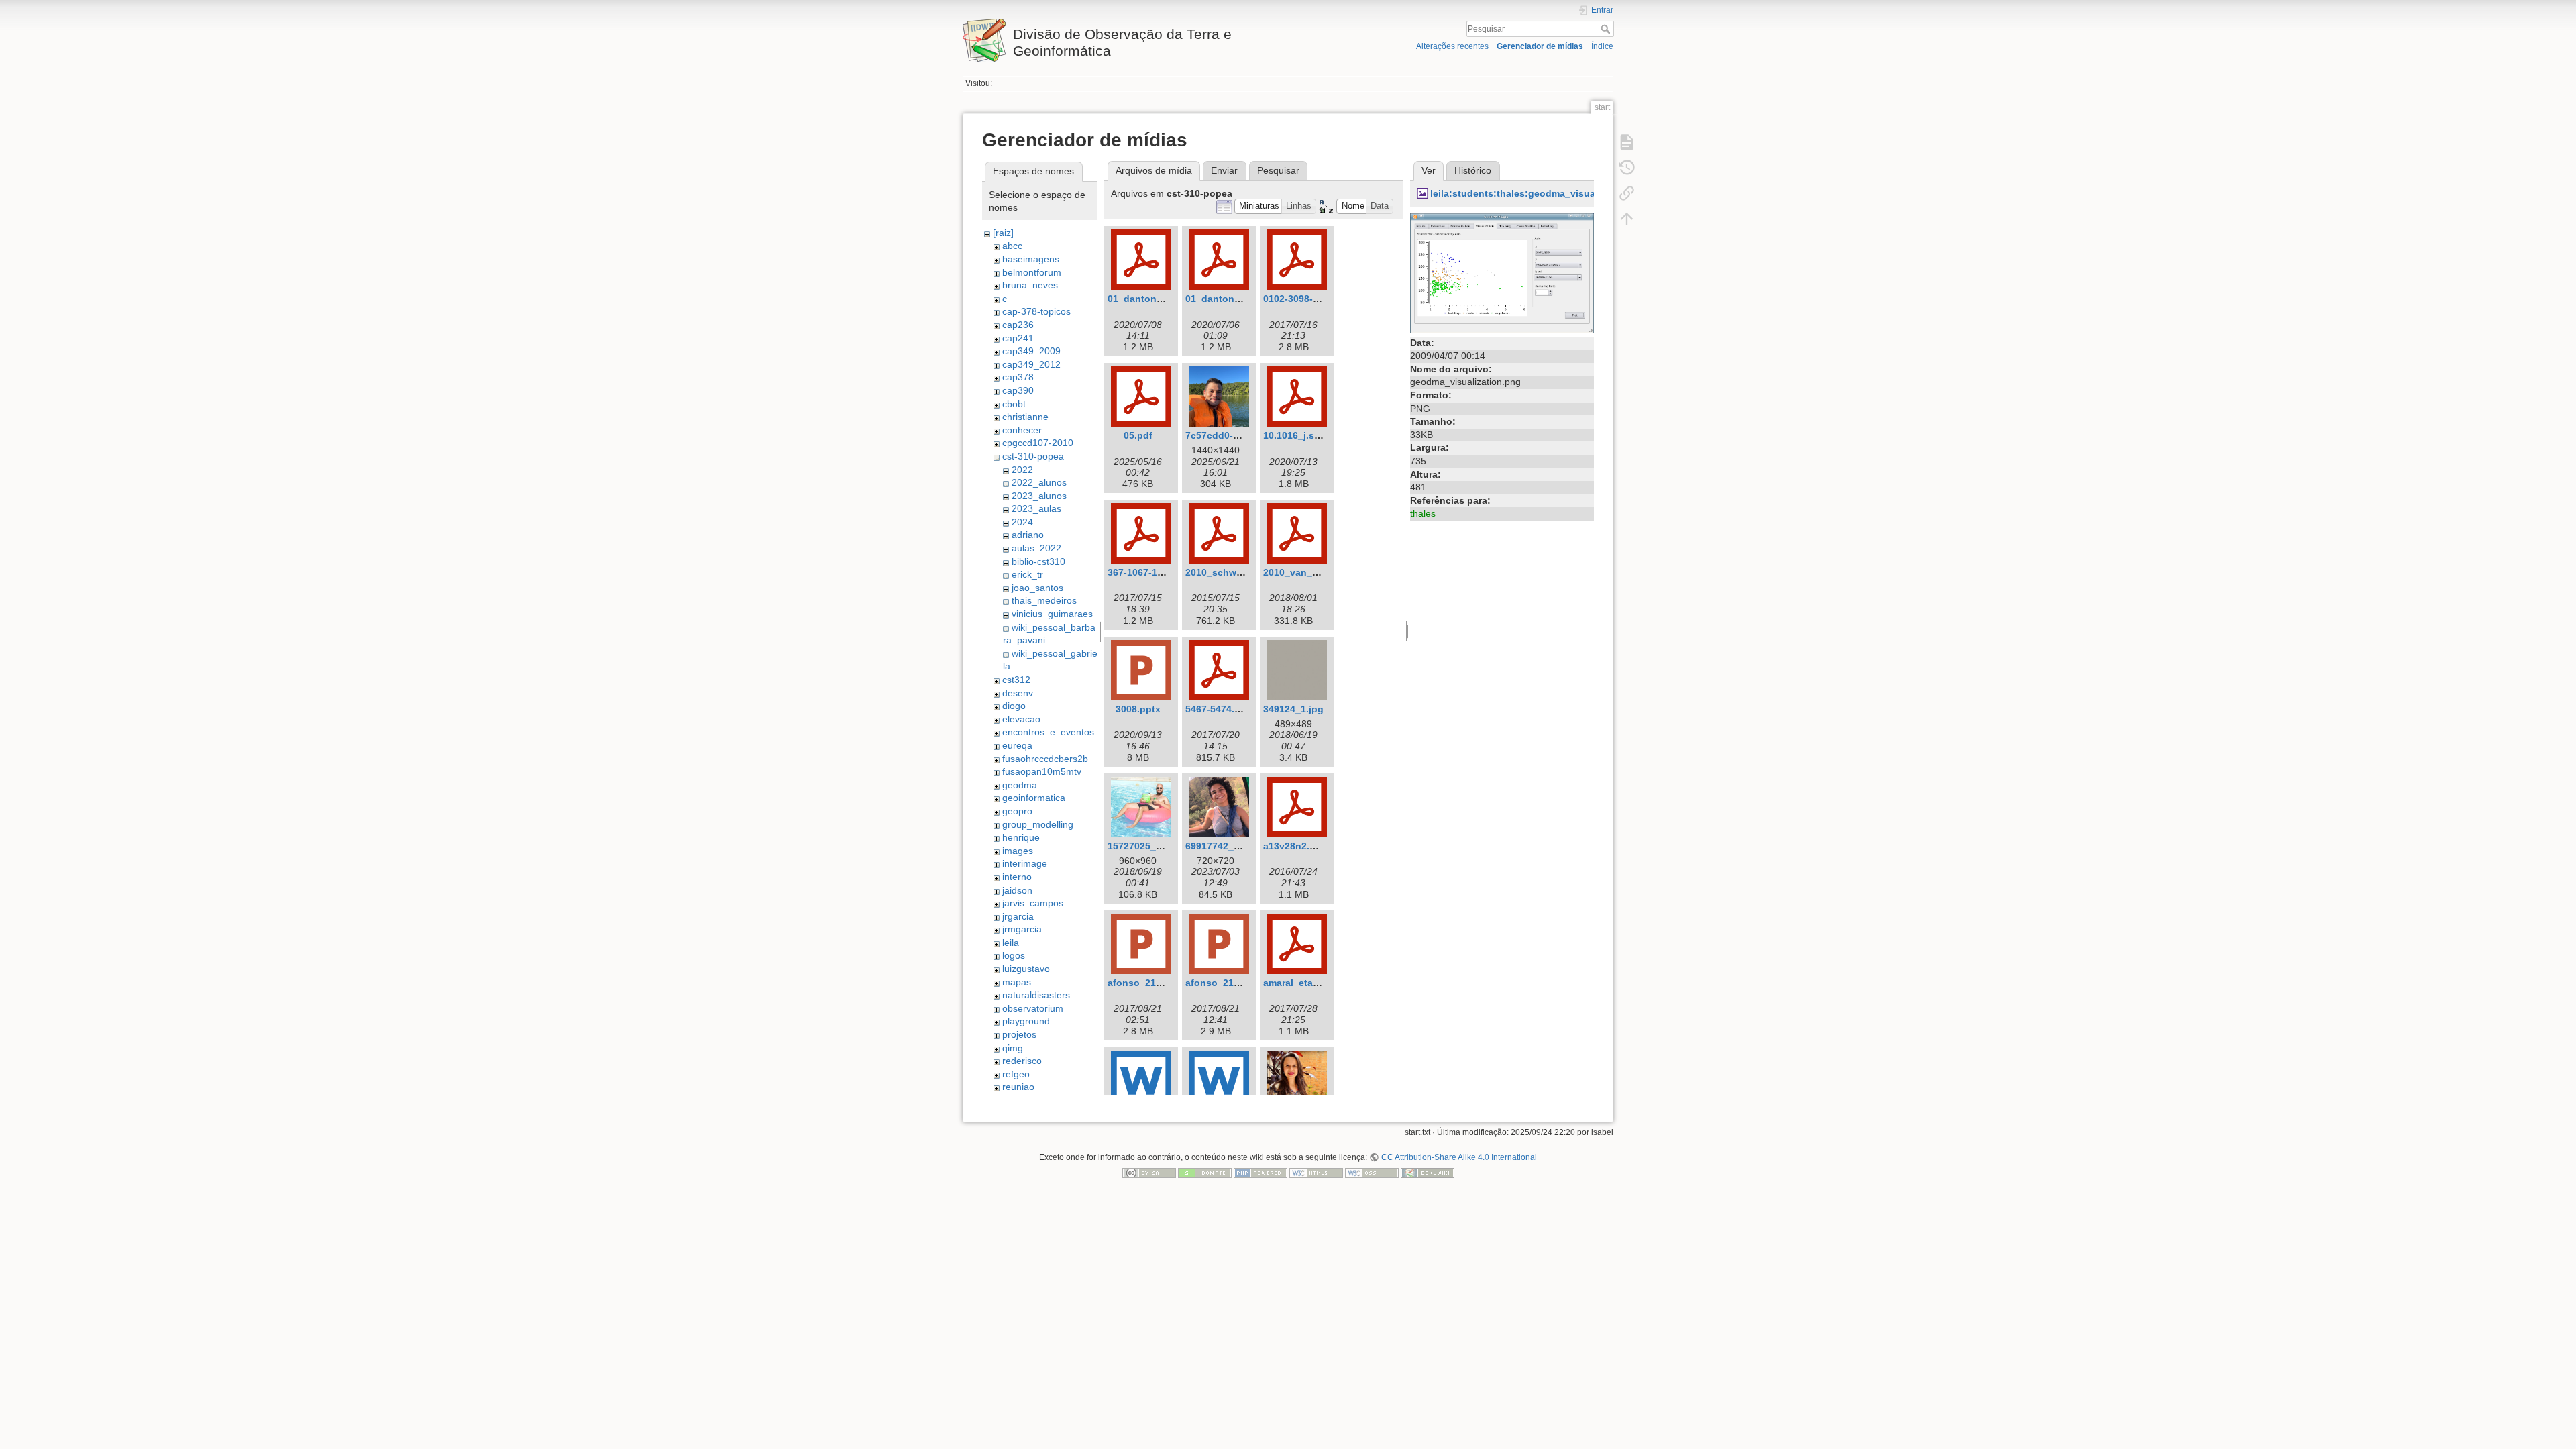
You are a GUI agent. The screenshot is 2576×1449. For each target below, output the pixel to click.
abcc (1012, 246)
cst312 (1016, 680)
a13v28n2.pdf (1294, 846)
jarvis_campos (1033, 903)
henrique (1021, 837)
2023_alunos (1039, 496)
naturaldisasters (1036, 995)
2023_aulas (1036, 508)
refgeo (1016, 1074)
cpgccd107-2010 (1038, 443)
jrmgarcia (1022, 929)
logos (1014, 955)
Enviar (1224, 170)
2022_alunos (1039, 482)
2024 (1022, 522)
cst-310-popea (1033, 456)
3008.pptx (1138, 709)
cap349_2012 (1031, 364)
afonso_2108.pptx (1149, 983)
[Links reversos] (1627, 193)
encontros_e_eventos (1048, 732)
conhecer (1022, 430)
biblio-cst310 (1038, 561)
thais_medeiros (1044, 600)
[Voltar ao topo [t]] (1627, 219)
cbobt (1014, 404)
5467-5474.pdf (1218, 709)
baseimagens (1031, 259)
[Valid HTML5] (1316, 1173)
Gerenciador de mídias (1540, 46)
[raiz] (1003, 233)
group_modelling (1038, 824)
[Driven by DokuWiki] (1428, 1173)
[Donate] (1205, 1173)
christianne (1025, 417)
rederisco (1022, 1061)
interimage (1025, 863)
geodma (1020, 785)
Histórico (1473, 170)
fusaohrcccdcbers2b (1045, 759)
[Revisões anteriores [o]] (1627, 168)
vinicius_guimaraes (1052, 614)
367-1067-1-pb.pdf (1149, 572)
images (1018, 851)
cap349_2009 (1031, 351)
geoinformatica (1034, 798)
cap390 (1018, 390)
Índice (1602, 46)
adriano (1028, 535)
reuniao (1018, 1087)
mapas (1017, 982)
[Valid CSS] (1372, 1173)
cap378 (1018, 377)
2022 (1022, 470)
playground (1026, 1021)
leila (1011, 943)
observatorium (1033, 1008)
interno (1017, 877)
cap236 (1018, 325)
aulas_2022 (1036, 548)
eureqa (1017, 745)
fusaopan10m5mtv (1042, 771)
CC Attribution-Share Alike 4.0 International (1459, 1157)
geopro (1017, 811)
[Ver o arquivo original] (1502, 272)
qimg (1013, 1048)
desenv (1018, 693)
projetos (1019, 1034)
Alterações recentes (1452, 46)
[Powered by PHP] (1260, 1173)
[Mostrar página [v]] (1627, 142)
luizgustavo (1026, 969)
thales (1423, 513)
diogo (1014, 706)
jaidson (1017, 890)
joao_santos (1037, 588)
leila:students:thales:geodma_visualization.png (1540, 193)
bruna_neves (1030, 285)
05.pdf (1138, 435)
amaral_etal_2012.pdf (1312, 983)
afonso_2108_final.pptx (1239, 983)
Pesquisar (1607, 29)
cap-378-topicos (1036, 311)
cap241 (1018, 338)
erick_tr (1027, 574)
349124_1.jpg (1293, 709)
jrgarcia (1018, 916)
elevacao (1021, 719)
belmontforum (1032, 272)
